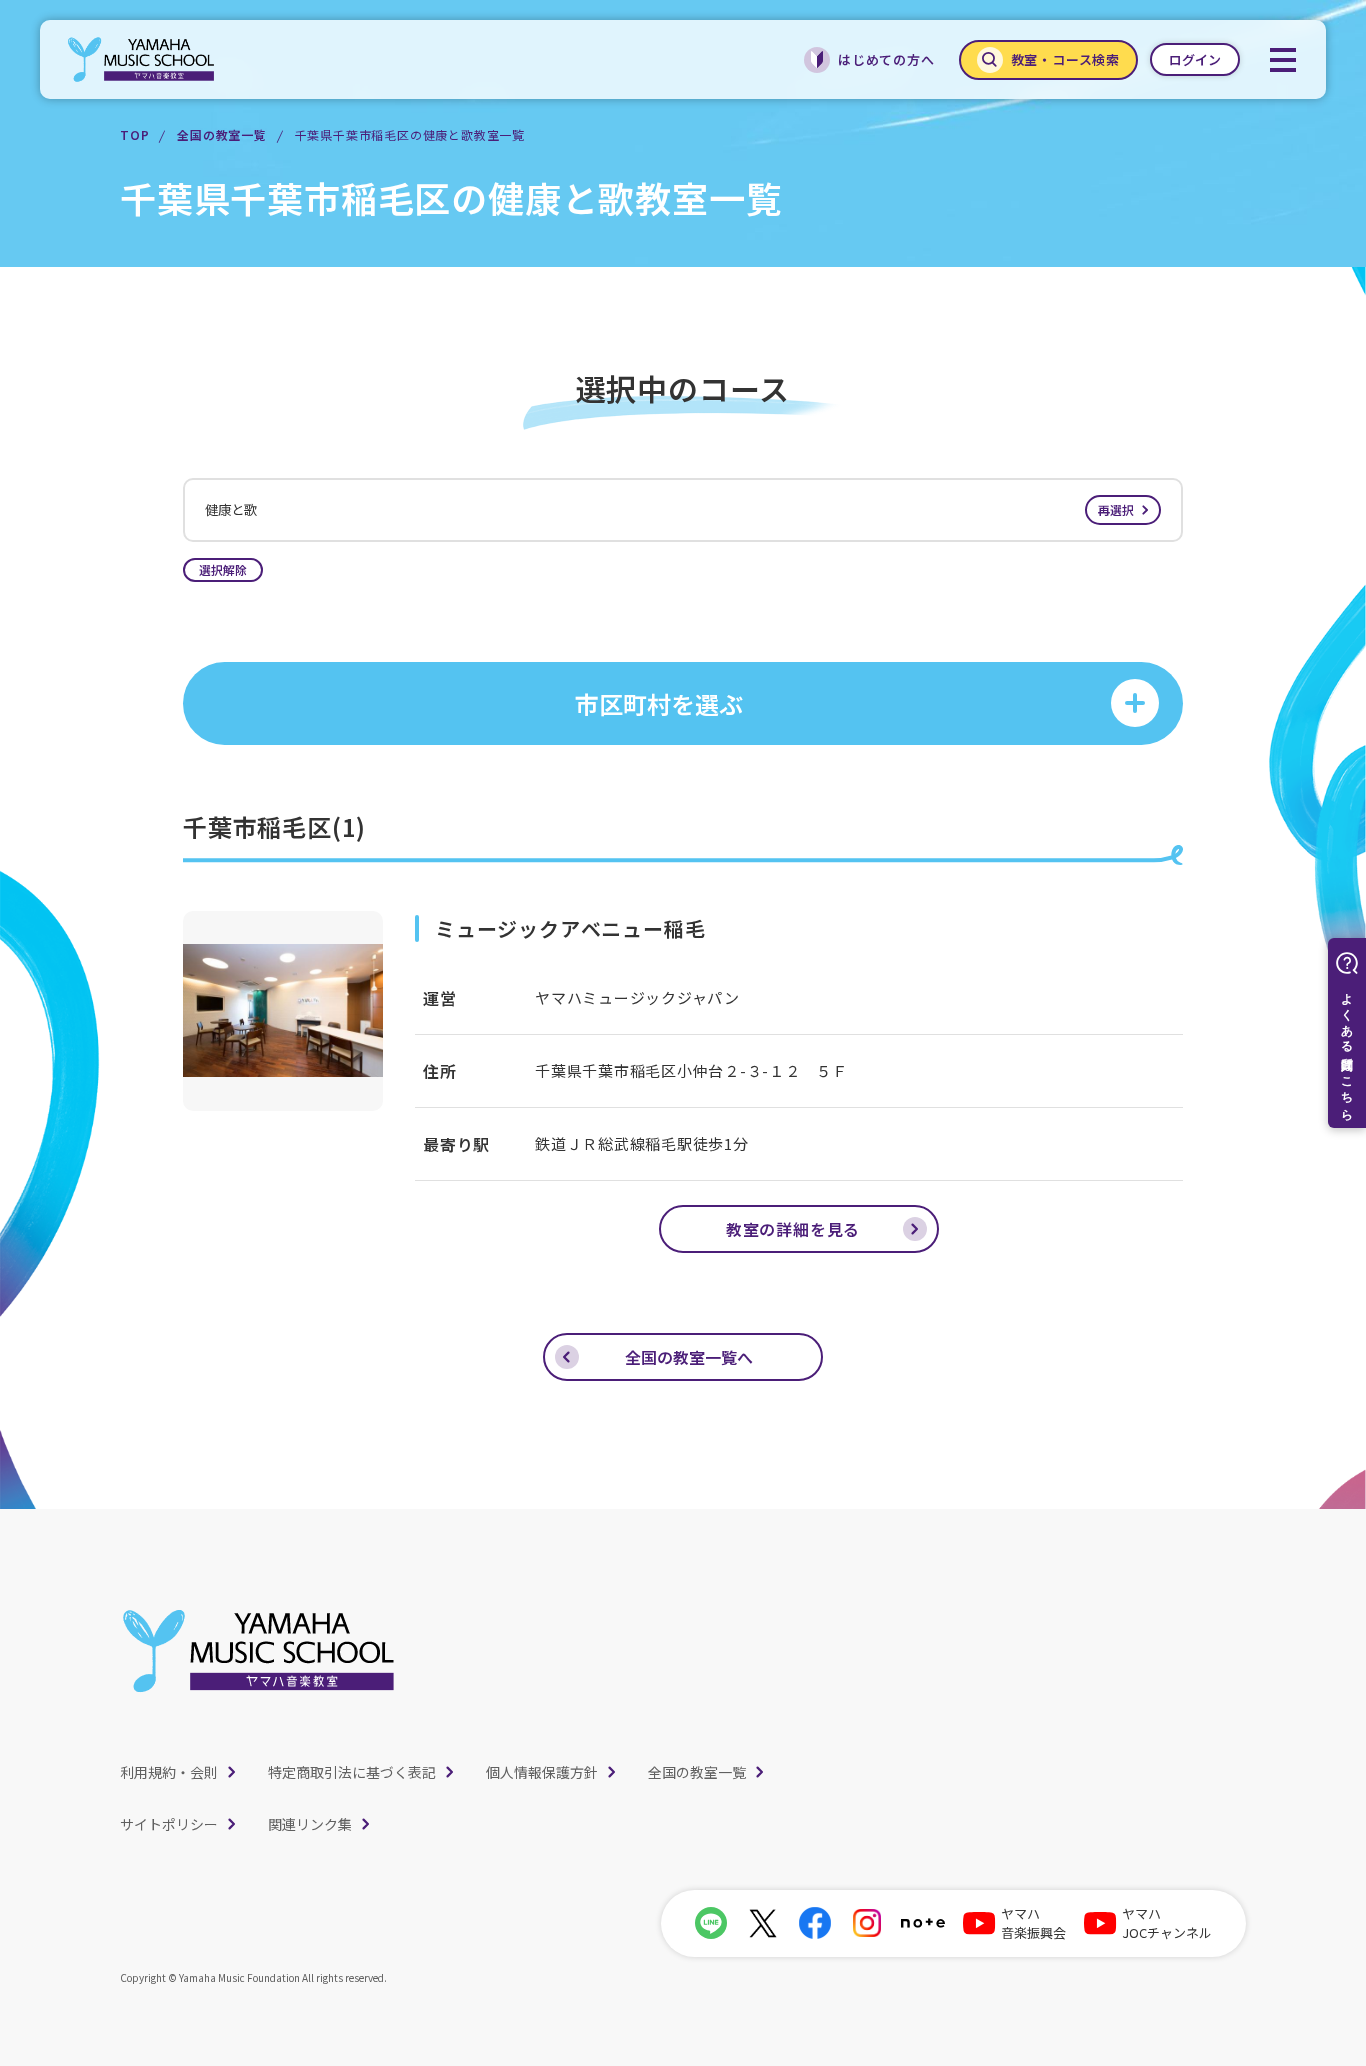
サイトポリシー (169, 1824)
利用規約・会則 (169, 1772)
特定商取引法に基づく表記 (352, 1772)
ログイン (1195, 59)
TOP (134, 134)
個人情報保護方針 (542, 1772)
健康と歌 (669, 509)
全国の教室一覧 (222, 134)
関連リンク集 (310, 1824)
